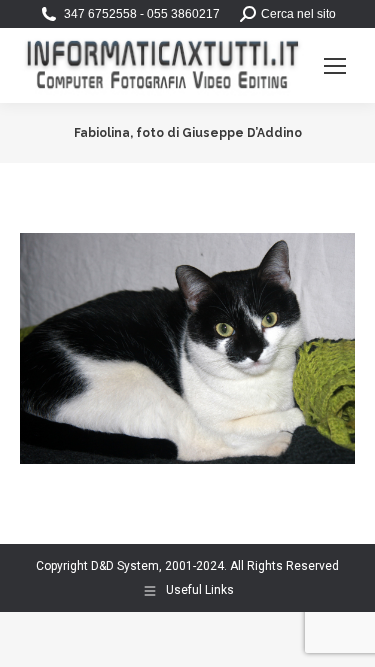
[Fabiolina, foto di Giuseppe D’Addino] (187, 348)
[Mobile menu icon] (335, 66)
